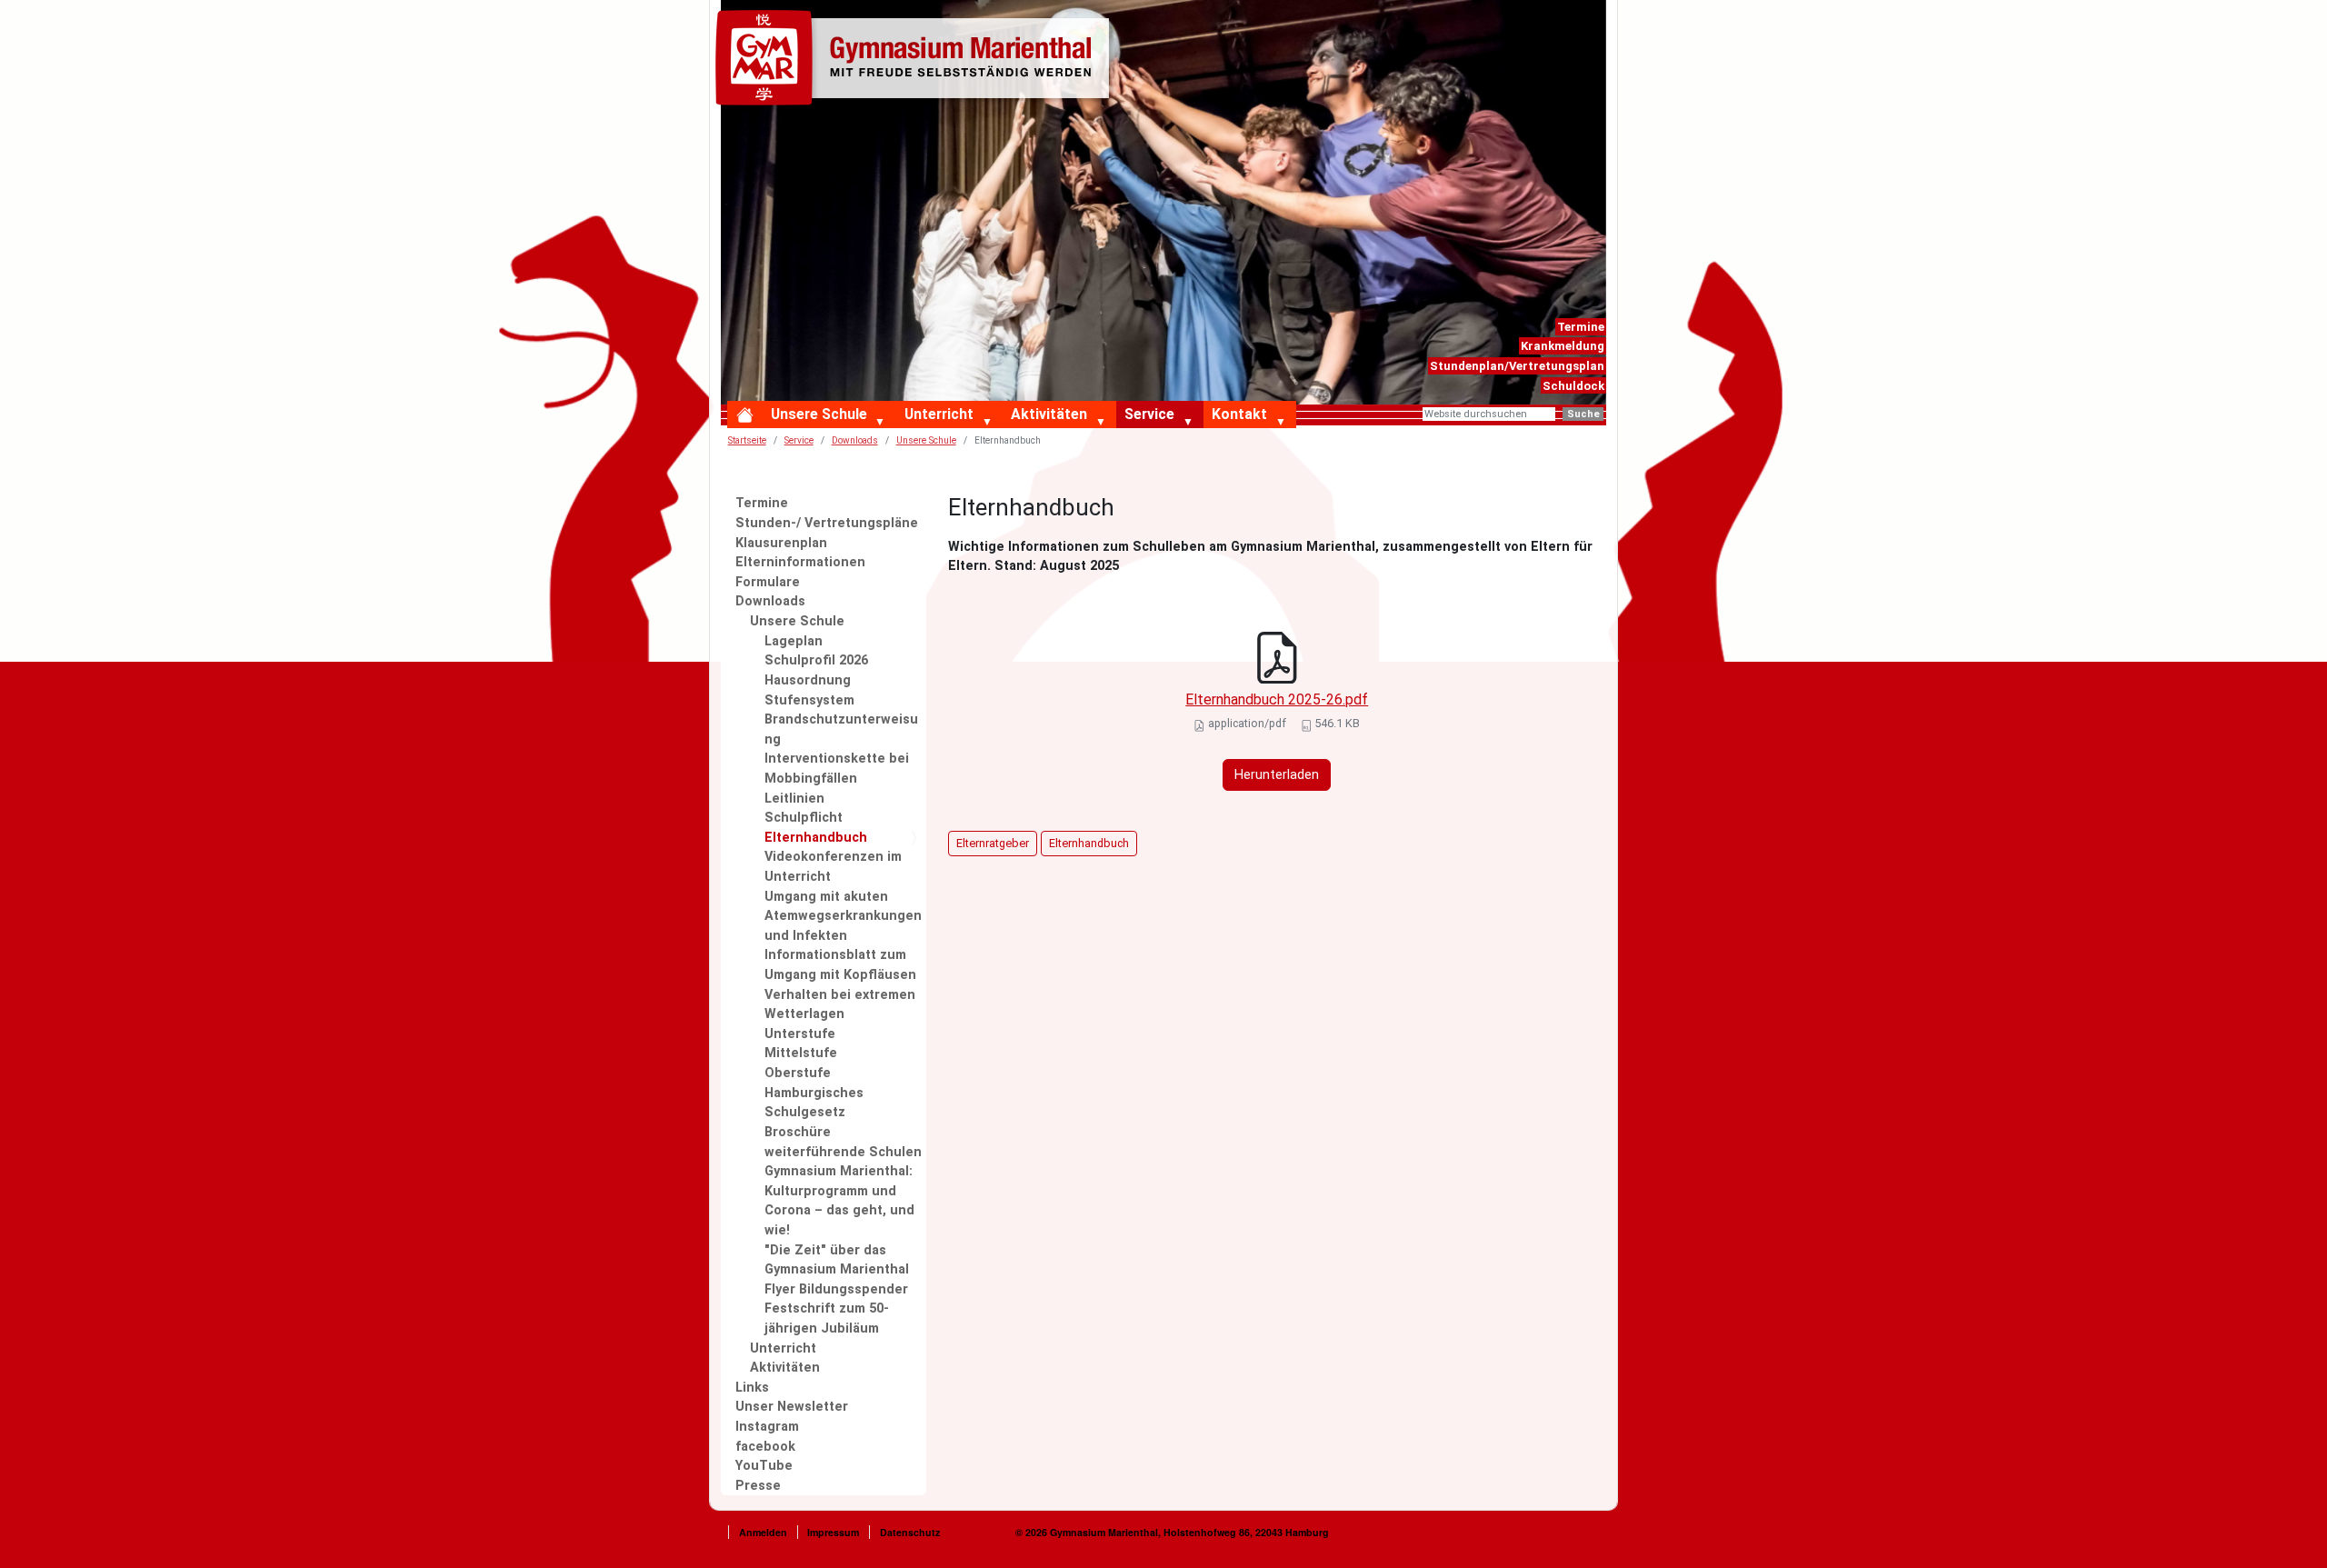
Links (752, 1388)
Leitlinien (794, 799)
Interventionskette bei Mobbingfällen (837, 769)
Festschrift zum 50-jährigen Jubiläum (827, 1318)
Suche (1583, 414)
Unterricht (939, 414)
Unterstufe (800, 1034)
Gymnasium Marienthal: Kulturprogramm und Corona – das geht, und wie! (839, 1201)
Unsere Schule (819, 414)
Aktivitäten (1049, 414)
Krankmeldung (1563, 346)
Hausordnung (808, 680)
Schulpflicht (804, 818)
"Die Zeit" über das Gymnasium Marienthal (837, 1260)
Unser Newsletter (792, 1407)
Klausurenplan (781, 543)
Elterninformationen (800, 562)
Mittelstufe (801, 1053)
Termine (1581, 327)
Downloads (855, 440)
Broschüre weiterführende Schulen (843, 1142)
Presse (758, 1486)
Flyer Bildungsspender (836, 1289)
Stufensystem (809, 700)
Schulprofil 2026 (816, 660)
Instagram (767, 1427)
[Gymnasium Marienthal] (916, 61)
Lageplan (794, 641)
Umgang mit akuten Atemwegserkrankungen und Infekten (843, 916)
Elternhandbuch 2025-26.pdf (1277, 699)
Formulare (768, 582)
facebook (765, 1447)
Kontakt (1239, 414)
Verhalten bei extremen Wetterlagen (840, 1005)
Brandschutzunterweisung (841, 729)
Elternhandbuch (816, 838)
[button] (884, 423)
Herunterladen (1277, 775)
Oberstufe (798, 1073)
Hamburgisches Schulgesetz (814, 1103)
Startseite (747, 440)
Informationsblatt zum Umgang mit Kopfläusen (840, 965)
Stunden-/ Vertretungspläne (827, 523)
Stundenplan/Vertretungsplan (1517, 366)
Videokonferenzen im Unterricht (833, 867)
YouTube (764, 1466)
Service (1149, 414)
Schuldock (1573, 386)
